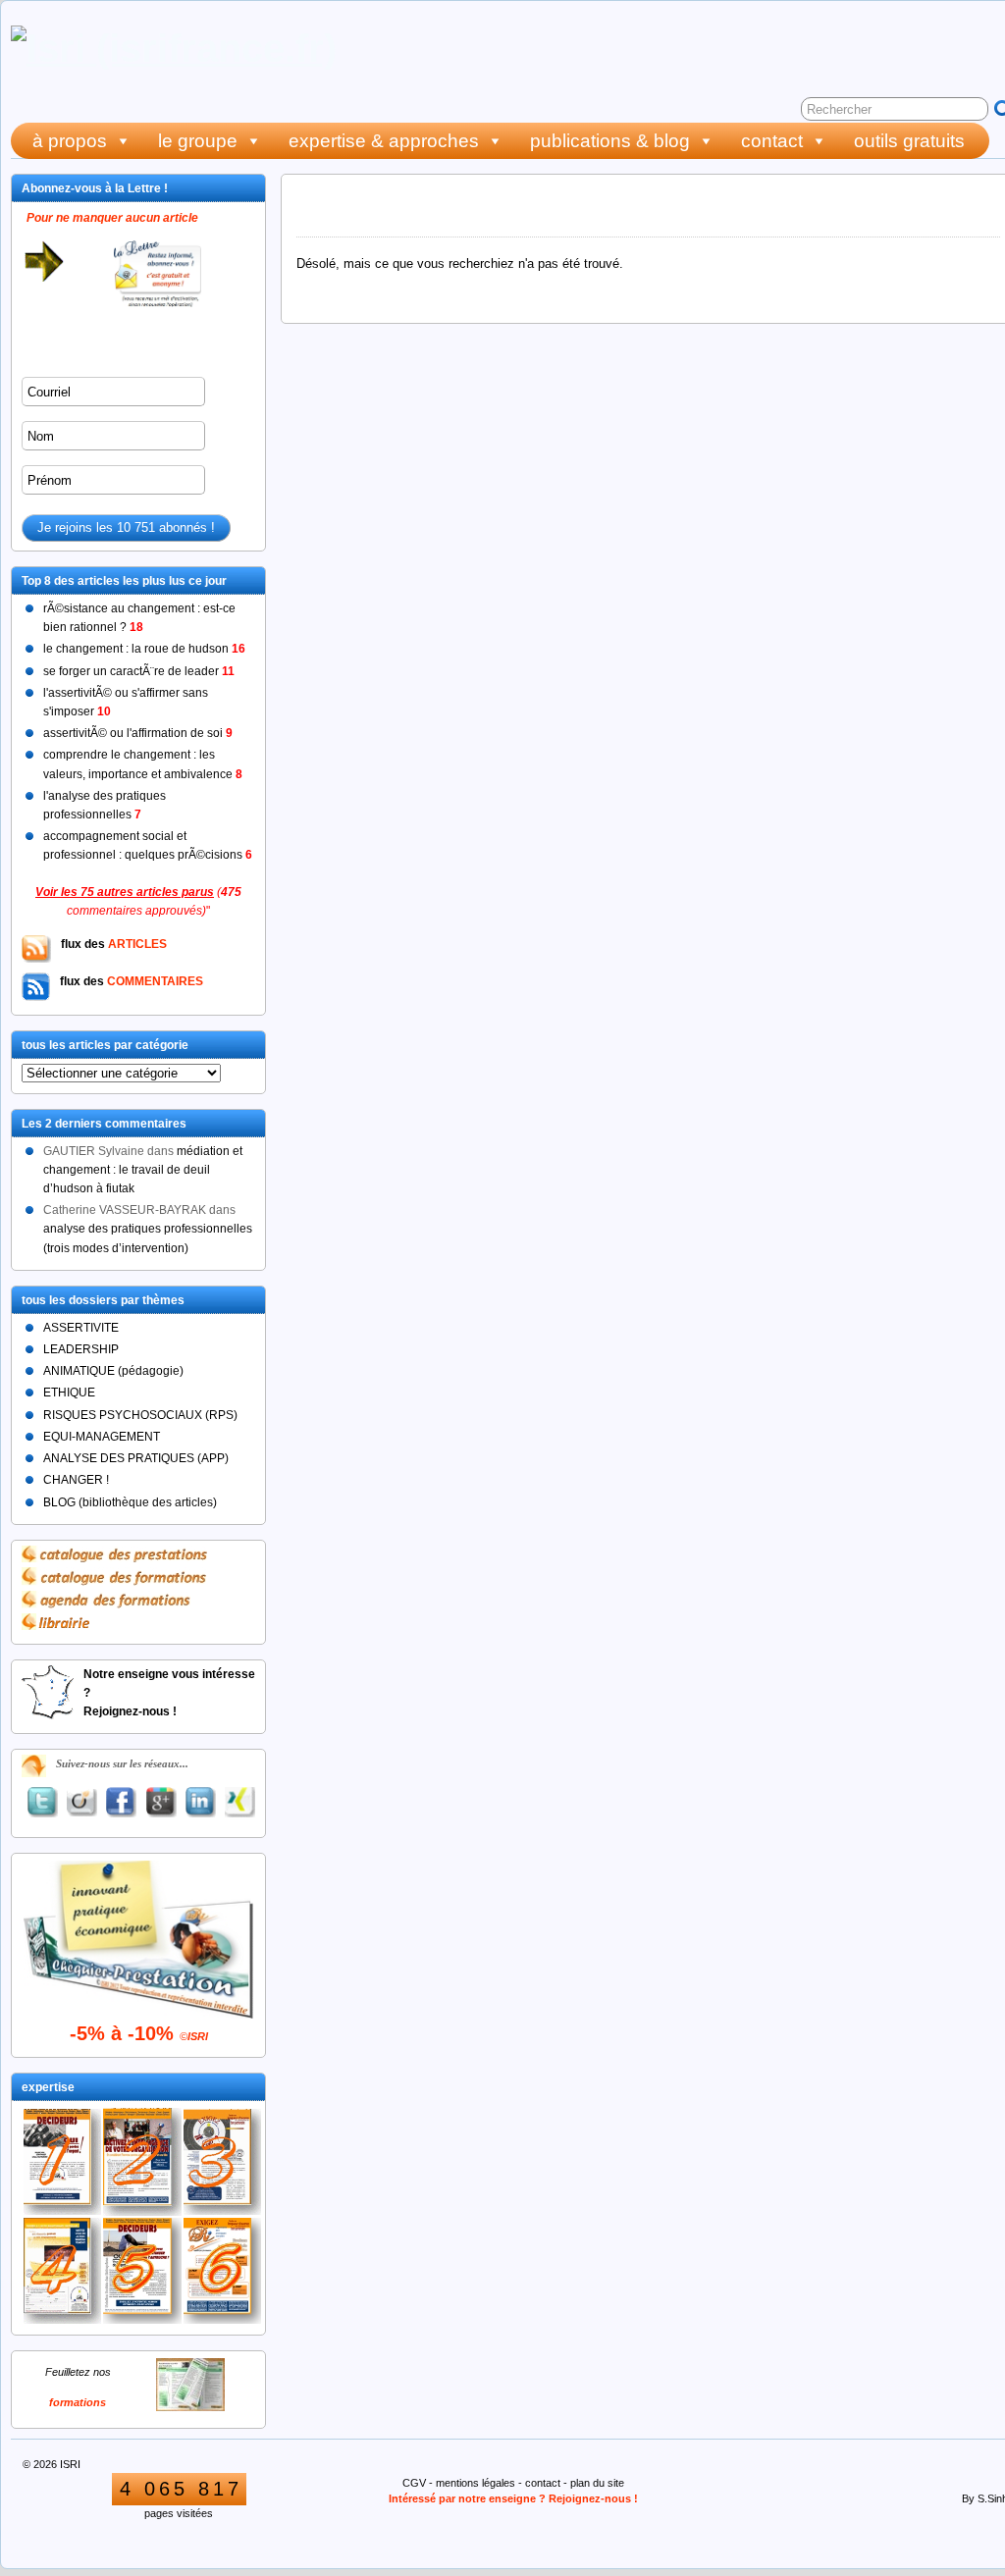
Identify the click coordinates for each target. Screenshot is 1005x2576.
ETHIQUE (69, 1393)
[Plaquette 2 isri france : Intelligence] (142, 2161)
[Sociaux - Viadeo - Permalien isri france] (81, 1803)
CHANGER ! (76, 1480)
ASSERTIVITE (81, 1328)
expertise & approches (384, 141)
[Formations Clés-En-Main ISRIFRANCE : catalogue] (190, 2407)
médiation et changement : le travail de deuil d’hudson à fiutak (143, 1170)
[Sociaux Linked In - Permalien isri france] (200, 1802)
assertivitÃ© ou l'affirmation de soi (138, 733)
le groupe (198, 141)
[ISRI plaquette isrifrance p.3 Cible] (222, 2162)
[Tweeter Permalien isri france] (42, 1802)
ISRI (70, 2464)
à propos (70, 141)
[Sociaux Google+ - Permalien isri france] (161, 1802)
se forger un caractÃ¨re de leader (139, 671)
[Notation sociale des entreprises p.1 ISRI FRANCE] (142, 2271)
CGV (414, 2483)
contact (772, 141)
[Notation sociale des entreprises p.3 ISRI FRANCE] (222, 2270)
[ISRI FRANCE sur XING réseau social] (240, 1802)
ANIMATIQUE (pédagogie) (113, 1371)
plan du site (597, 2483)
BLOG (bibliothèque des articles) (130, 1502)
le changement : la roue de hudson (144, 649)
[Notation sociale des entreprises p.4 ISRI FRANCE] (62, 2271)
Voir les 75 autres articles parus (125, 892)
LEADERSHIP (81, 1349)
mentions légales (476, 2483)
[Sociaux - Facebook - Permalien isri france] (122, 1802)
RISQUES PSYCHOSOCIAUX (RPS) (140, 1415)
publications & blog (610, 141)
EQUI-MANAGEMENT (102, 1437)
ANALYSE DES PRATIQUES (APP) (136, 1458)
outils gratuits (909, 141)
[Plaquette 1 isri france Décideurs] (62, 2162)
